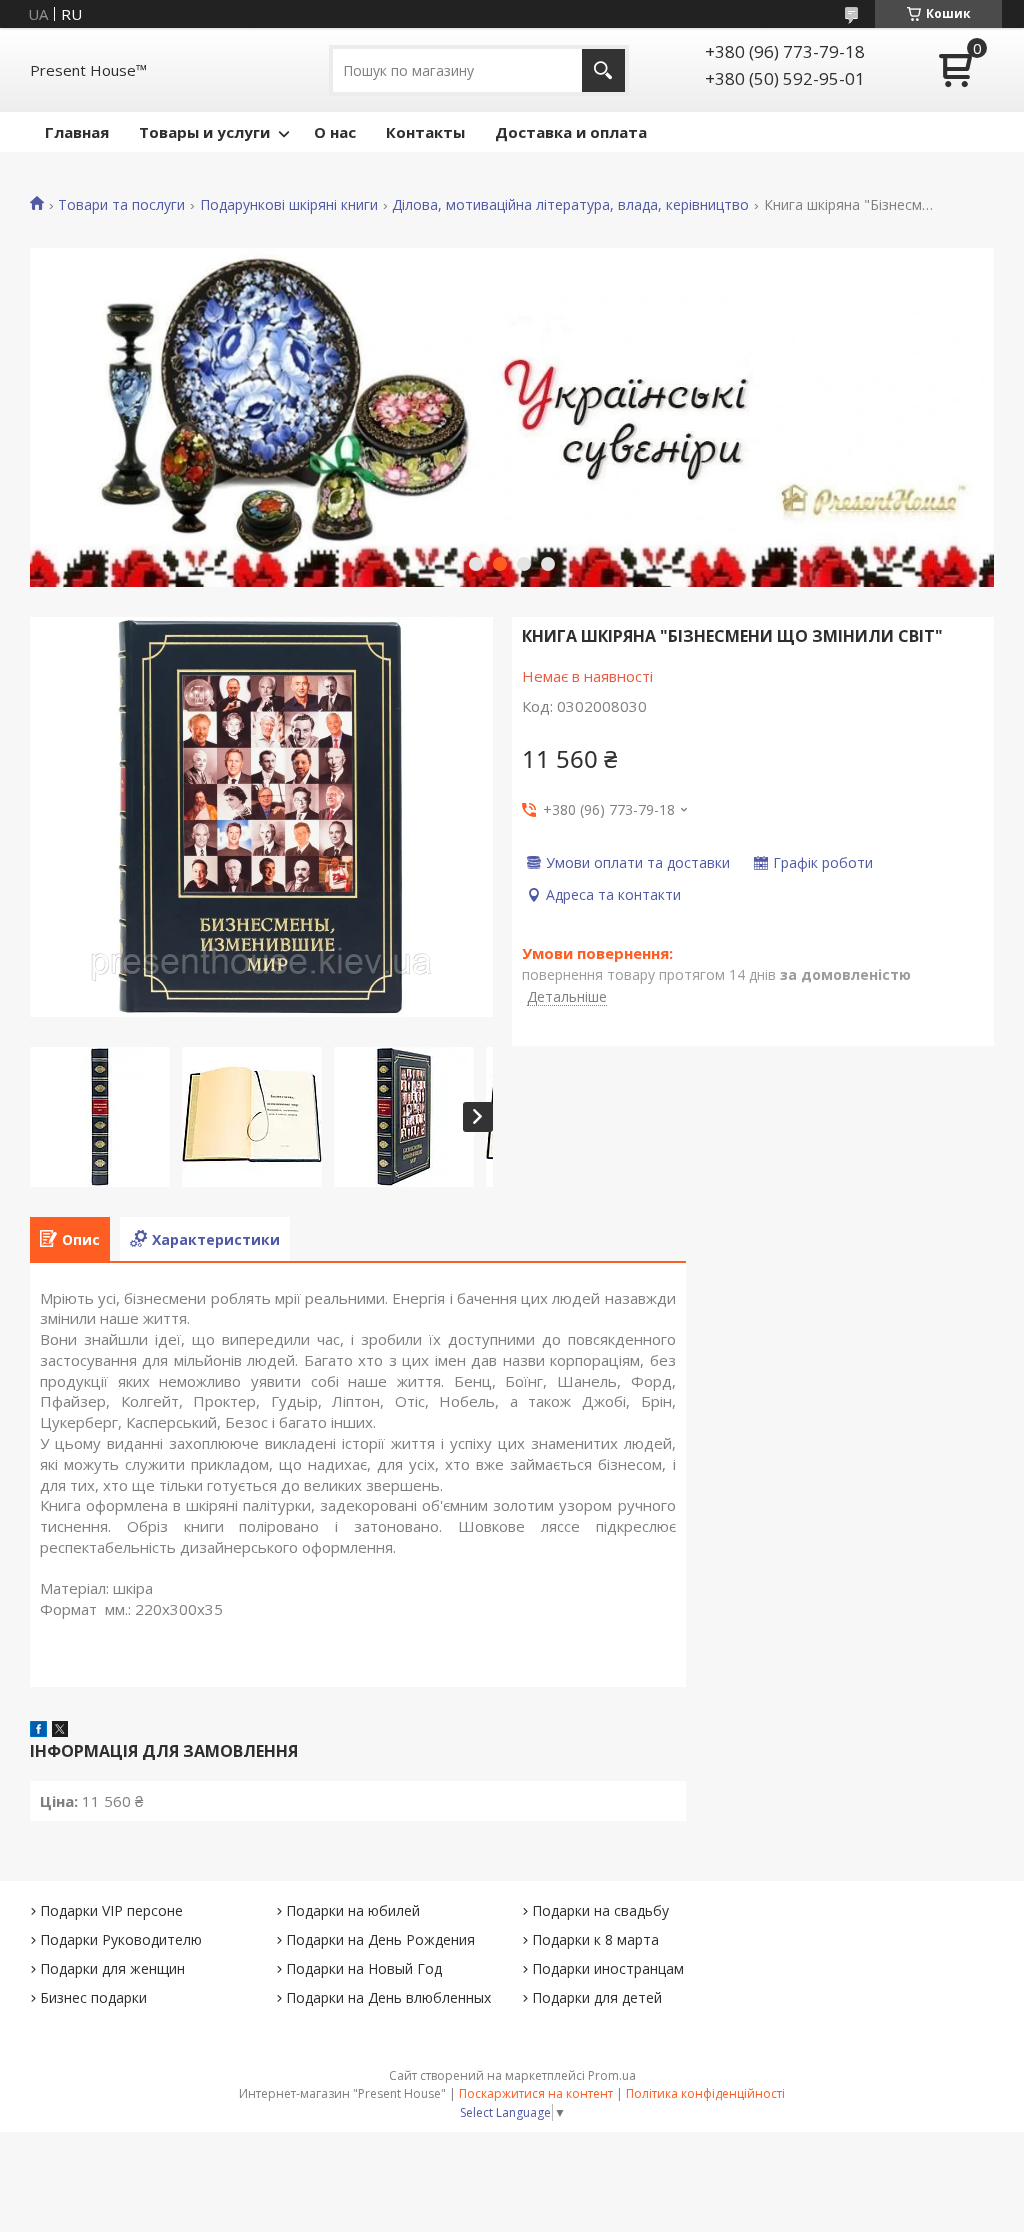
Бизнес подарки (93, 1997)
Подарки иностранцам (608, 1968)
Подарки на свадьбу (600, 1910)
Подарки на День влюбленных (388, 1997)
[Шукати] (603, 70)
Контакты (425, 132)
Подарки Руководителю (121, 1939)
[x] (60, 1731)
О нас (335, 132)
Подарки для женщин (112, 1968)
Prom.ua (612, 2075)
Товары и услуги (204, 132)
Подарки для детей (597, 1997)
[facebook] (38, 1731)
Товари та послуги (121, 205)
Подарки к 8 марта (595, 1939)
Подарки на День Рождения (380, 1939)
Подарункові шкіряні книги (289, 205)
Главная (77, 132)
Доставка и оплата (571, 132)
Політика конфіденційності (705, 2093)
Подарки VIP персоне (111, 1910)
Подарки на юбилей (353, 1910)
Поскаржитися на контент (536, 2093)
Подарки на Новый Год (364, 1968)
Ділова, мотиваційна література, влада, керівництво (570, 205)
